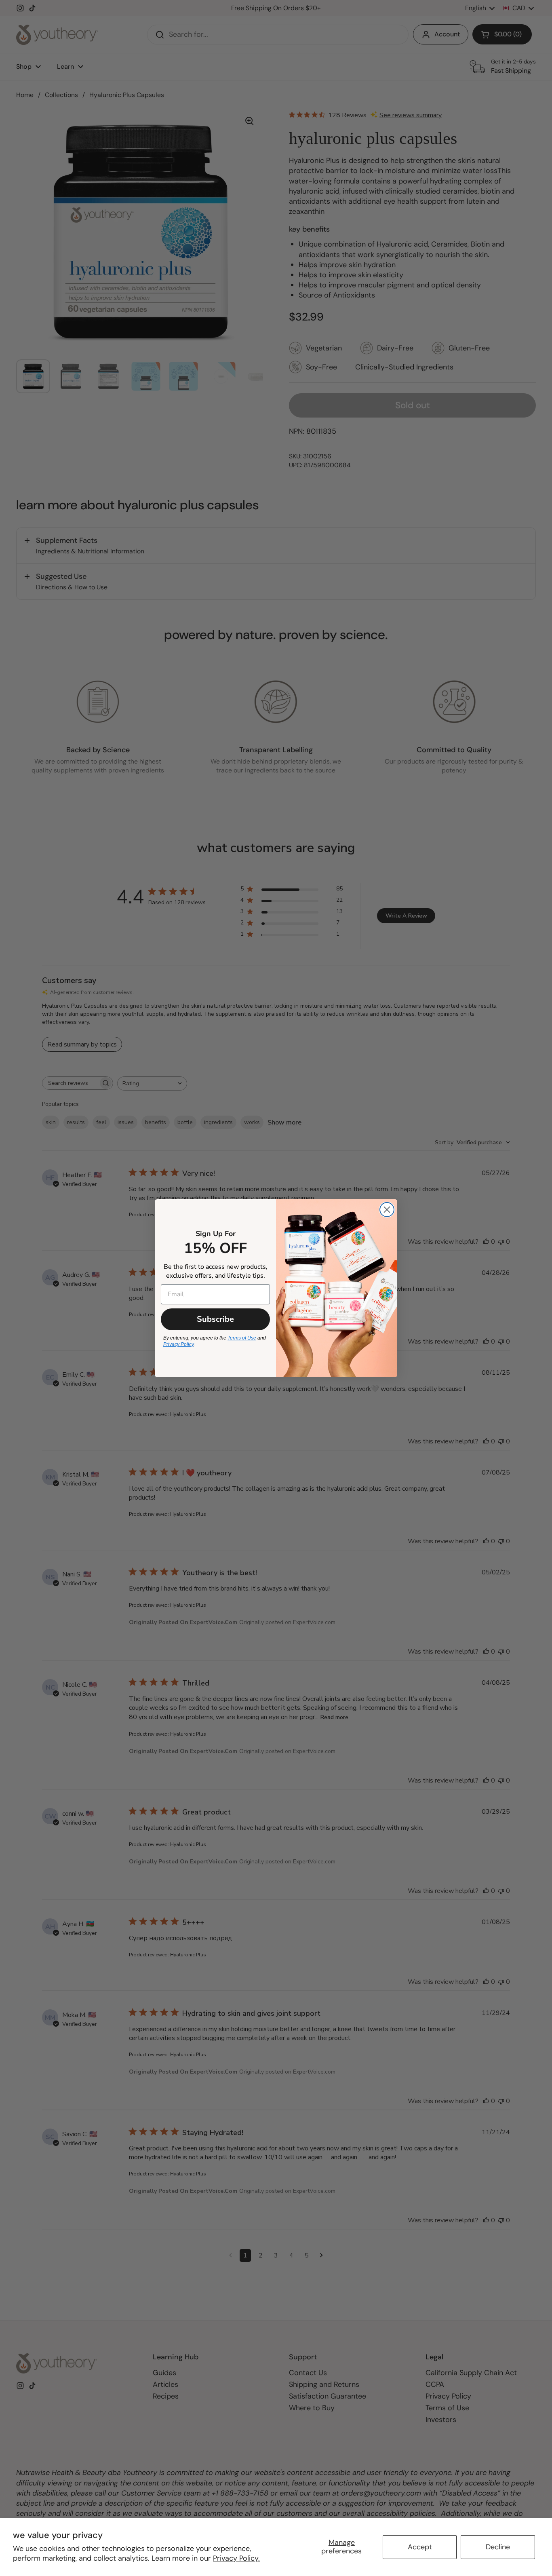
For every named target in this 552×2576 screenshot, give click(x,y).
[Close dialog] (387, 1210)
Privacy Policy (178, 1344)
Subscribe (215, 1319)
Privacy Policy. (236, 2558)
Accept (420, 2547)
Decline (498, 2547)
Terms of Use (242, 1338)
